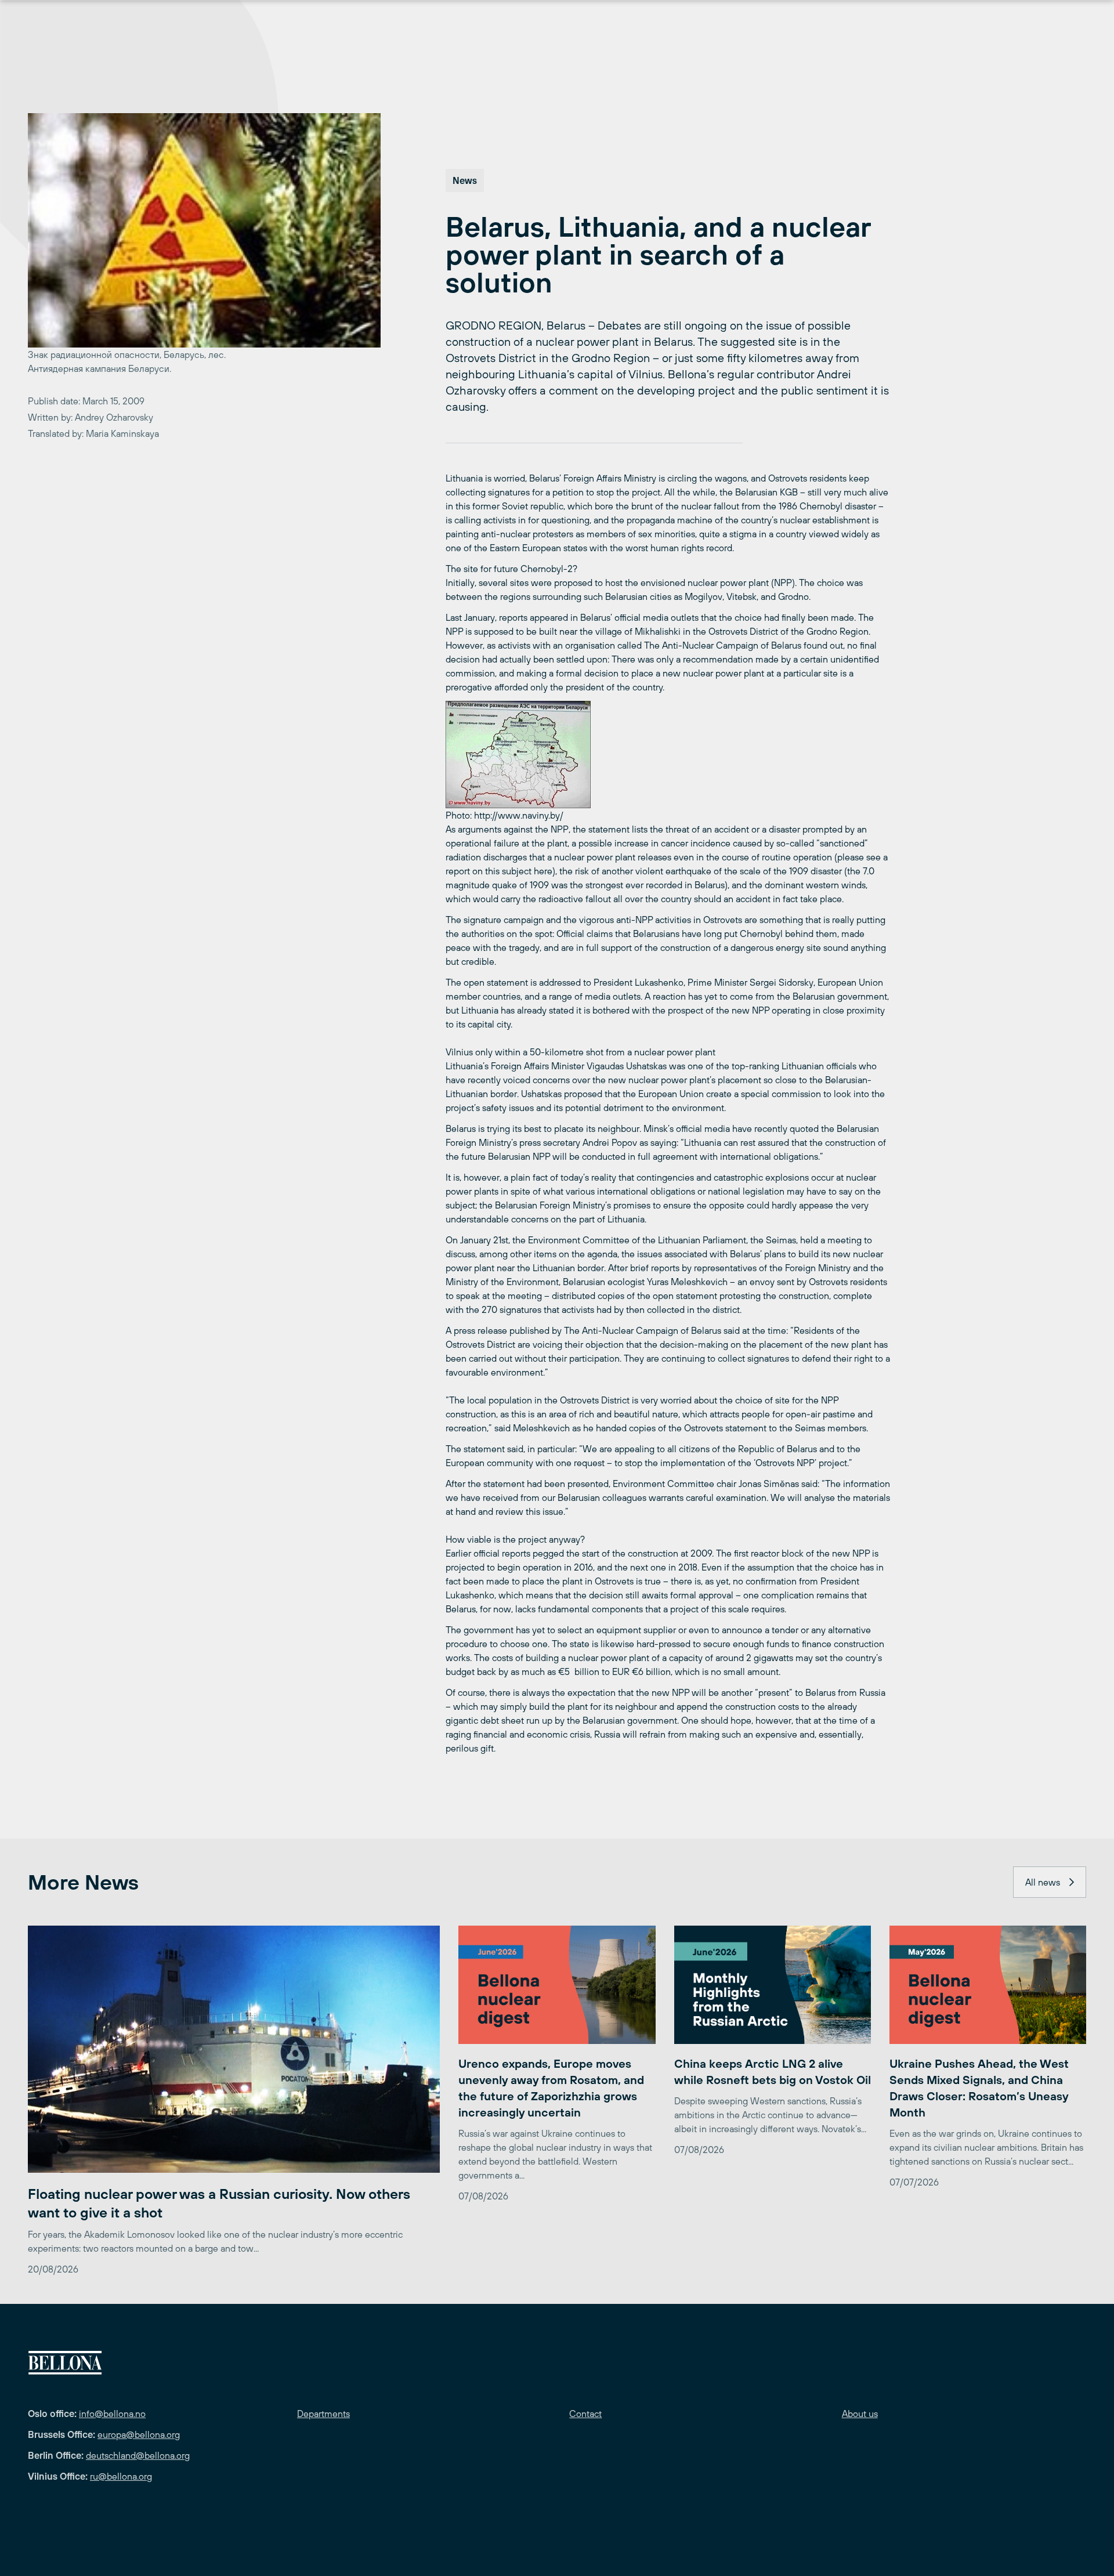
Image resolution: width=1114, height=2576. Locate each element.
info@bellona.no (112, 2414)
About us (860, 2414)
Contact (585, 2414)
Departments (323, 2414)
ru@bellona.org (121, 2476)
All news (1043, 1882)
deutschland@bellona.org (138, 2455)
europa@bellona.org (139, 2434)
